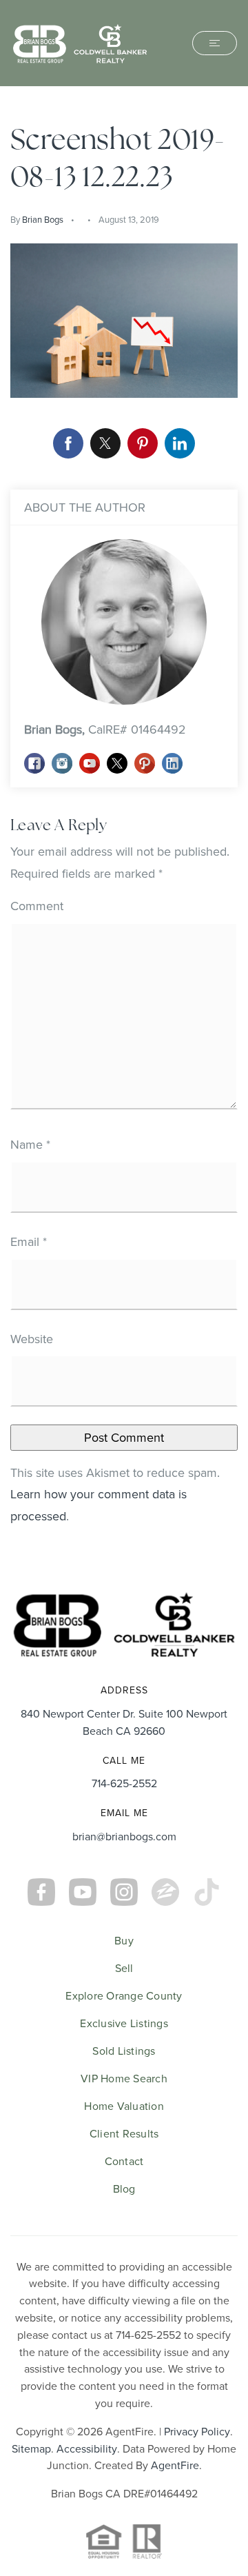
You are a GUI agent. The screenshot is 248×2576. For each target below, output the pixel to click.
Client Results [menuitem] (124, 2133)
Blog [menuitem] (124, 2188)
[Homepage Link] (80, 42)
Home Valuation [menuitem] (124, 2106)
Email (29, 1241)
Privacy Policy (197, 2431)
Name (30, 1144)
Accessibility (87, 2448)
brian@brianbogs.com (124, 1836)
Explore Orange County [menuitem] (124, 1995)
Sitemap (31, 2448)
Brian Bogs (43, 219)
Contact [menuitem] (124, 2161)
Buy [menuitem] (124, 1940)
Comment (37, 906)
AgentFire (175, 2465)
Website (32, 1339)
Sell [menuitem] (124, 1968)
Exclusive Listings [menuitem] (124, 2023)
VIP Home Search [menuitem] (124, 2078)
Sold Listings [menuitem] (124, 2051)
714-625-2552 (124, 1783)
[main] (124, 829)
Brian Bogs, (105, 729)
